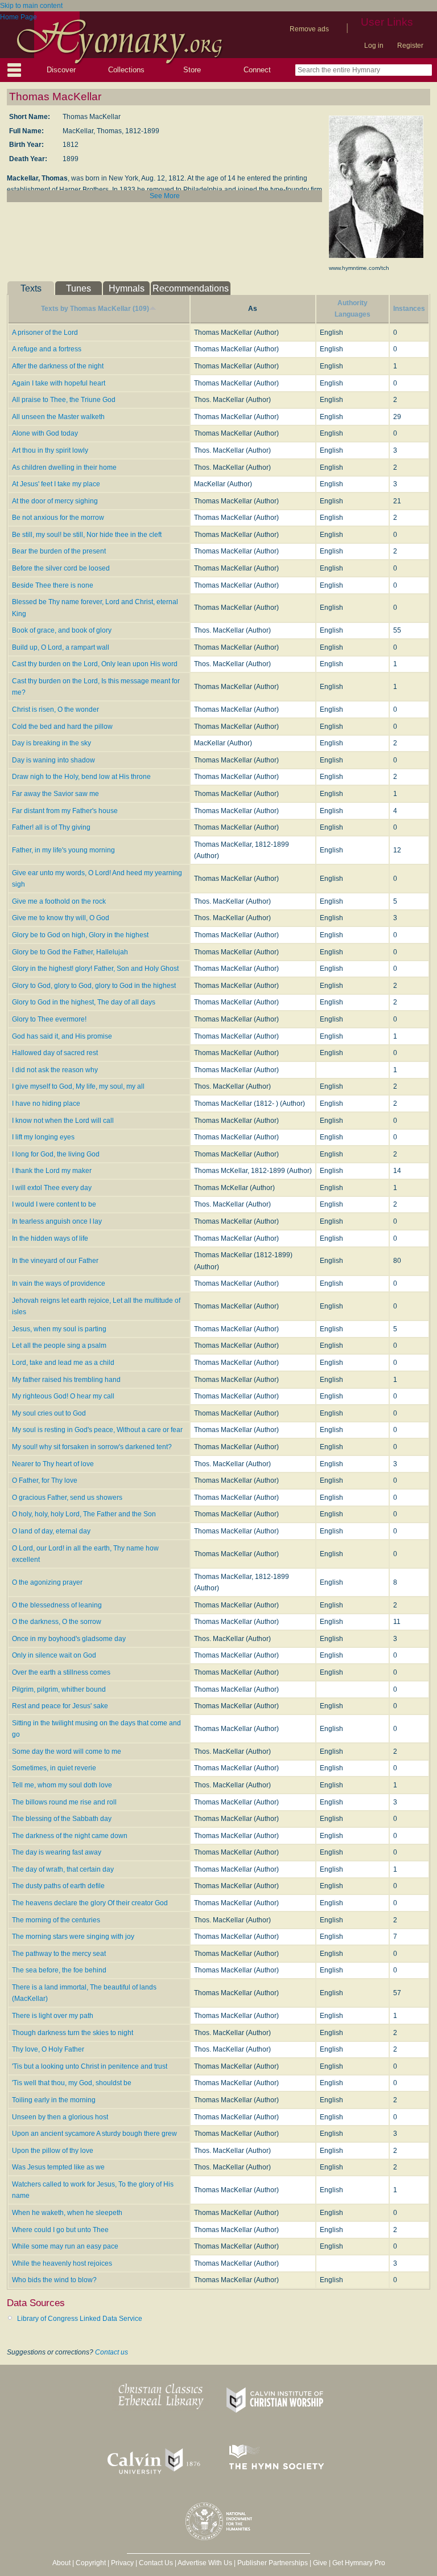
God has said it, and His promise (62, 1036)
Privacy (122, 2563)
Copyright (91, 2563)
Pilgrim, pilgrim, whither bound (59, 1689)
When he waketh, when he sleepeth (67, 2213)
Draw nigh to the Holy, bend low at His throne (81, 777)
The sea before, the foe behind (59, 1970)
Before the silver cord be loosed (61, 568)
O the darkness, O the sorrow (57, 1622)
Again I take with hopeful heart (59, 383)
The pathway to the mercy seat (59, 1954)
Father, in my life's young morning (63, 850)
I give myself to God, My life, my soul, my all (78, 1086)
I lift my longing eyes (43, 1137)
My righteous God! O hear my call (63, 1396)
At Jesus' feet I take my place (56, 484)
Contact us (112, 2352)
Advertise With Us (205, 2563)
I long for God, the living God (56, 1154)
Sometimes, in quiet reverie (54, 1768)
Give (320, 2563)
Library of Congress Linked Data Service (80, 2319)
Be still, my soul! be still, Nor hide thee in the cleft (87, 535)
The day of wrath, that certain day (63, 1869)
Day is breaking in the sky (51, 743)
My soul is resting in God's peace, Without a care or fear (97, 1430)
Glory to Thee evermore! (49, 1019)
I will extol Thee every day (52, 1188)
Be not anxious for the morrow (58, 518)
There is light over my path (53, 2016)
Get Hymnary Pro (359, 2563)
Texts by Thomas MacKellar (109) (95, 309)
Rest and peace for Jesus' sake (60, 1706)
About (61, 2563)
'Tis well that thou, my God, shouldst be (72, 2083)
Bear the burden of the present (59, 551)
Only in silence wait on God (54, 1655)
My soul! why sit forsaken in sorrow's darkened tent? (92, 1447)
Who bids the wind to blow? (54, 2280)
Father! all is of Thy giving (51, 827)
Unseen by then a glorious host (60, 2117)
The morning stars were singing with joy (73, 1937)
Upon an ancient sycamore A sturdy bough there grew (94, 2134)
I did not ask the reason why (55, 1070)
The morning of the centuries (56, 1920)
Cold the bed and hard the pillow (62, 727)
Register (410, 46)
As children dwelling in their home (64, 467)
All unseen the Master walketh (58, 417)
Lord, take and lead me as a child (63, 1363)
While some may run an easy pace (65, 2246)
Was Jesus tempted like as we (58, 2167)
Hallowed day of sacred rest (55, 1053)
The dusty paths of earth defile (58, 1886)
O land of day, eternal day (51, 1531)
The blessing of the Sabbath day (62, 1819)
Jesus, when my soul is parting (59, 1329)
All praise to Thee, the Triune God (64, 400)
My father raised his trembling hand (66, 1380)
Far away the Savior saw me (55, 794)
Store (192, 70)
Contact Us (156, 2563)
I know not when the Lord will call (63, 1121)
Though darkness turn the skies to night (73, 2033)
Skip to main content (31, 6)
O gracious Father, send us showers (67, 1498)
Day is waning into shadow (53, 760)
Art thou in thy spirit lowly (50, 450)
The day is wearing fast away (57, 1852)
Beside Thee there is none (53, 585)
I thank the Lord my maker (52, 1171)
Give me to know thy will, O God (61, 918)
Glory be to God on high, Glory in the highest (80, 935)
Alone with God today (45, 433)
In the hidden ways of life (50, 1238)
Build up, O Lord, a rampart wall (61, 647)
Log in (374, 46)
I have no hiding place (46, 1104)
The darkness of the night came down (70, 1836)
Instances (409, 309)
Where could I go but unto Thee (60, 2230)
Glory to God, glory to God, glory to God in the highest (94, 986)
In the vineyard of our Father (55, 1261)
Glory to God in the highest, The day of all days (84, 1002)
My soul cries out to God (49, 1413)
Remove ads (309, 29)
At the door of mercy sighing (55, 501)
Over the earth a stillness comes (61, 1672)
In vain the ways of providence (59, 1283)
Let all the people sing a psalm (59, 1346)
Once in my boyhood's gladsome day (69, 1639)
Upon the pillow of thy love (53, 2151)
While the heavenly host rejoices (62, 2263)
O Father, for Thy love (45, 1480)
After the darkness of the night (58, 366)
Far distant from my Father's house (65, 811)
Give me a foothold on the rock (59, 901)
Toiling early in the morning (54, 2100)
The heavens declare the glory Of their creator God (90, 1903)
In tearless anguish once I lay (57, 1221)
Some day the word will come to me (67, 1751)
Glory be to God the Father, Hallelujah (70, 952)
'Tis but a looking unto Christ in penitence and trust (90, 2066)
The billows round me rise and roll (64, 1802)
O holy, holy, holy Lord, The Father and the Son (84, 1514)
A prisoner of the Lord (45, 333)
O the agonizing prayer (47, 1582)
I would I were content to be (54, 1204)
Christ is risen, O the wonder (55, 709)
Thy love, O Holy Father (48, 2049)
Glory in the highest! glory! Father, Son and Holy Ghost (95, 969)
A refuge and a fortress (47, 349)
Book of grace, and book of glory (62, 630)
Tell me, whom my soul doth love (62, 1785)
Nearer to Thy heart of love (53, 1464)
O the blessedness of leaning (57, 1605)
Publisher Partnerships (273, 2563)
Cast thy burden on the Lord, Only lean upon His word (95, 664)
